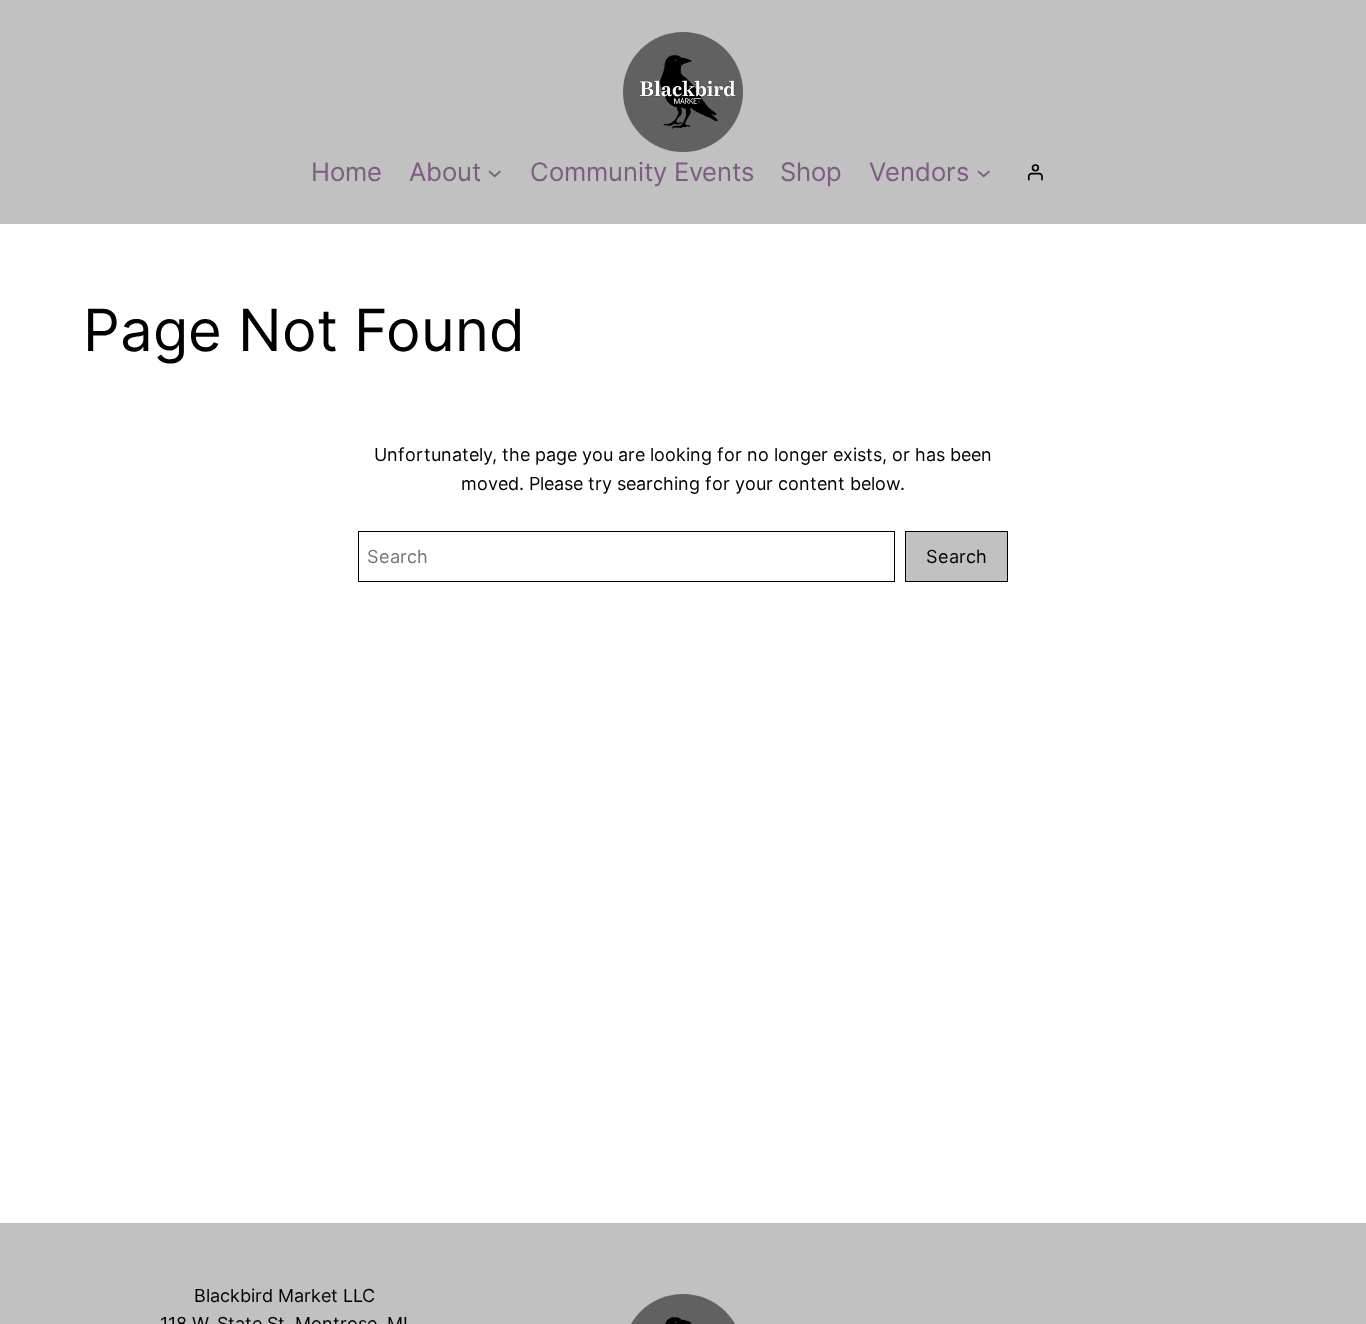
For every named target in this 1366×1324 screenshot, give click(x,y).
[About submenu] (494, 171)
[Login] (1035, 172)
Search (956, 556)
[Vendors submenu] (983, 171)
